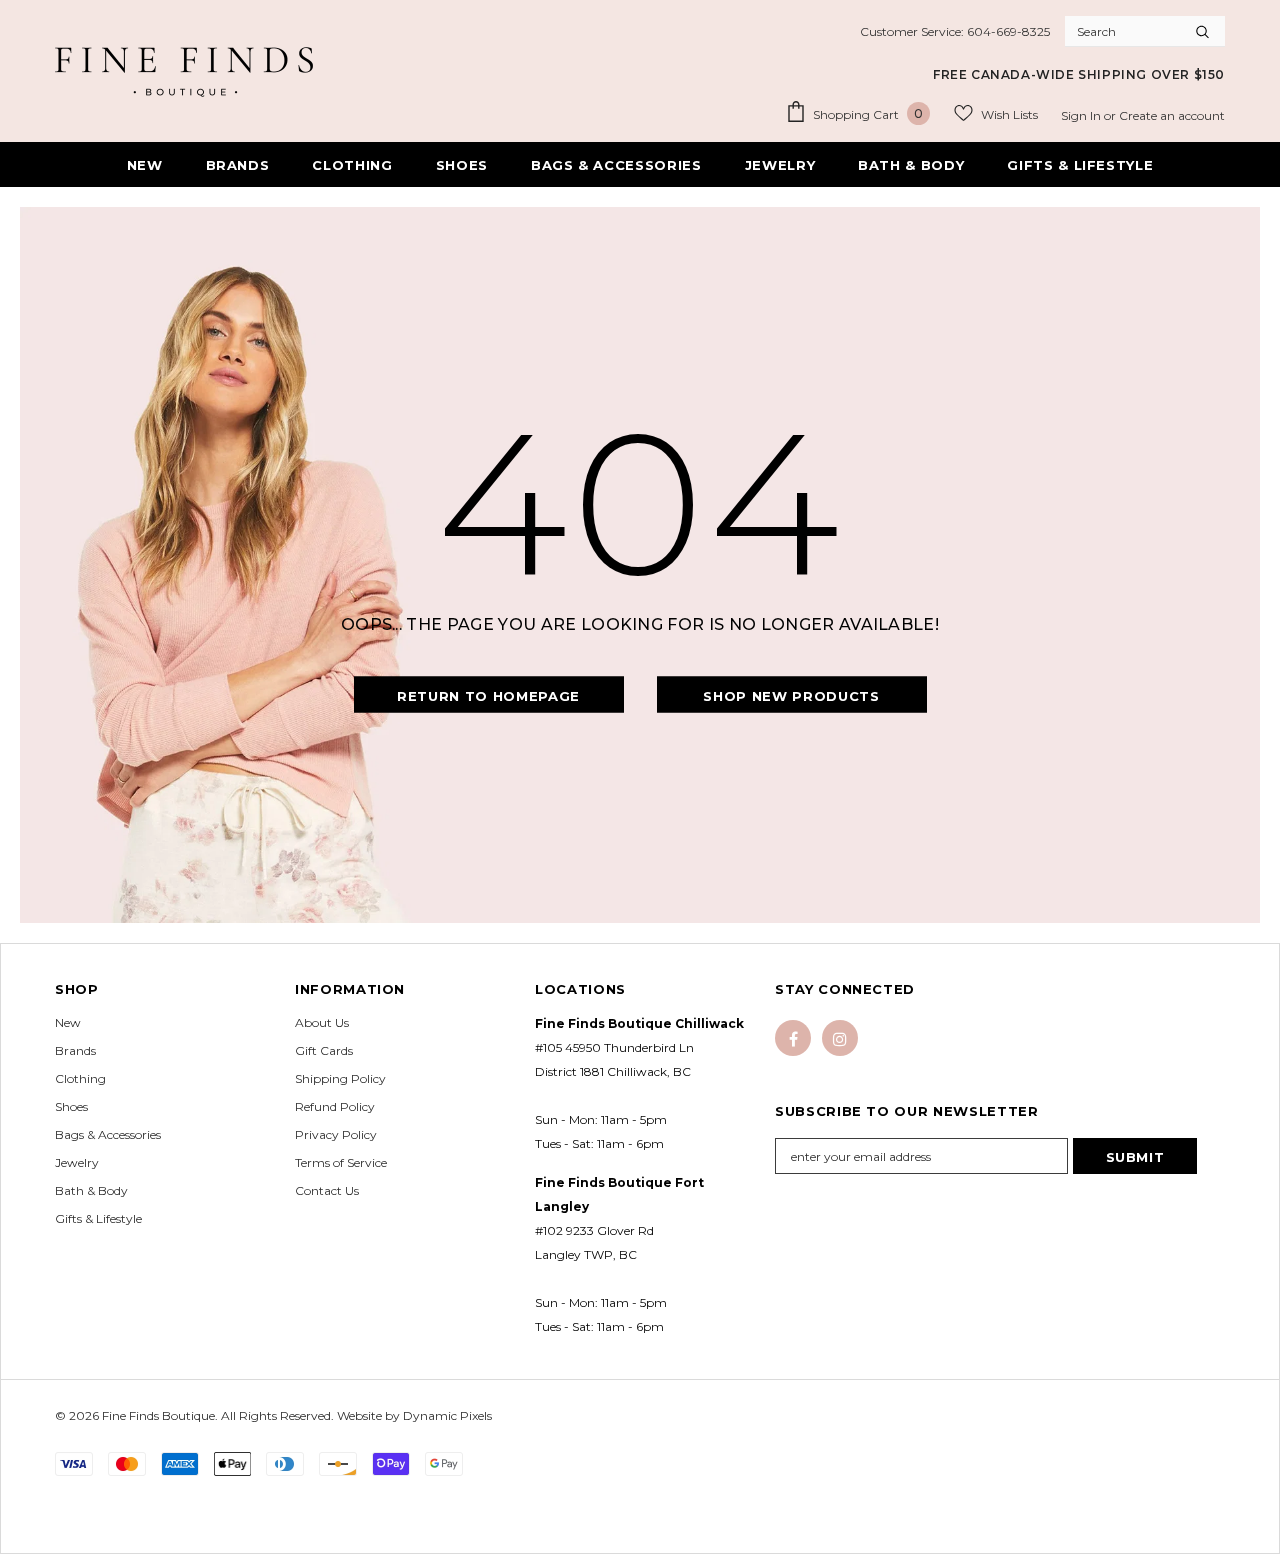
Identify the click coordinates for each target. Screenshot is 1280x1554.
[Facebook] (793, 1038)
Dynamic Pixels (447, 1415)
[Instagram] (840, 1038)
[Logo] (184, 72)
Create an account (1172, 115)
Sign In (1082, 115)
